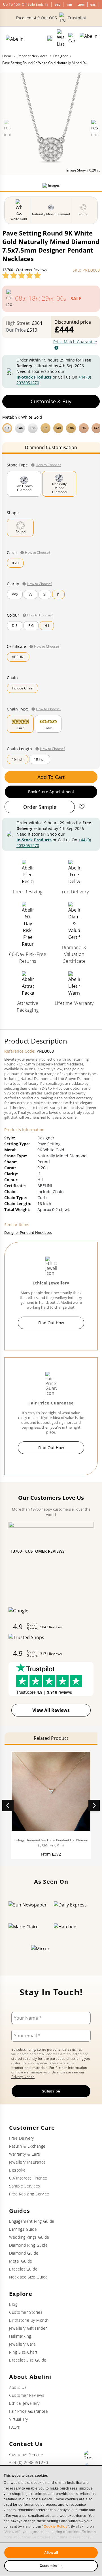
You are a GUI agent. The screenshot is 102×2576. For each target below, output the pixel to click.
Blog (13, 2304)
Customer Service (26, 2454)
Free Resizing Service (29, 2194)
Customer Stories (26, 2312)
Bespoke (17, 2170)
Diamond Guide (24, 2253)
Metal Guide (21, 2261)
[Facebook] (88, 2455)
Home (7, 56)
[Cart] (72, 38)
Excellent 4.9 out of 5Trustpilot (51, 18)
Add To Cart (51, 777)
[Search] (50, 38)
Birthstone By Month (29, 2320)
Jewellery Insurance (27, 2162)
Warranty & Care (25, 2154)
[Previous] (8, 1806)
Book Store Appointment (51, 792)
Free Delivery (22, 2138)
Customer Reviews (27, 2395)
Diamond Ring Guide (28, 2245)
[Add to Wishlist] (82, 807)
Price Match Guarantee (75, 342)
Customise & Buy (51, 401)
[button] (51, 427)
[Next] (94, 1806)
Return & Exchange (27, 2146)
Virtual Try (19, 2419)
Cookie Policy (56, 2527)
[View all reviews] (22, 275)
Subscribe (51, 2091)
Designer (60, 56)
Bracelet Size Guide (28, 2360)
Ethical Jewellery (24, 2403)
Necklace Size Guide (28, 2277)
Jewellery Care (22, 2344)
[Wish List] (60, 38)
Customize (48, 2566)
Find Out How (51, 1323)
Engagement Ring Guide (32, 2221)
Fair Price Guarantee (28, 2411)
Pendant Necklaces (33, 56)
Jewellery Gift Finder (28, 2328)
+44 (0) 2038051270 (28, 2462)
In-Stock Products (34, 377)
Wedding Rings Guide (29, 2237)
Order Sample (40, 807)
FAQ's (15, 2427)
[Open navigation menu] (89, 38)
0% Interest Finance (28, 2178)
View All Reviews (51, 1710)
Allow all (51, 2553)
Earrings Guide (23, 2229)
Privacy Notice (23, 2077)
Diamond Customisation (51, 447)
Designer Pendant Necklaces (28, 1232)
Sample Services (25, 2186)
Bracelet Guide (23, 2269)
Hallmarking (20, 2336)
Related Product (51, 1738)
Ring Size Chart (23, 2352)
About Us (18, 2387)
